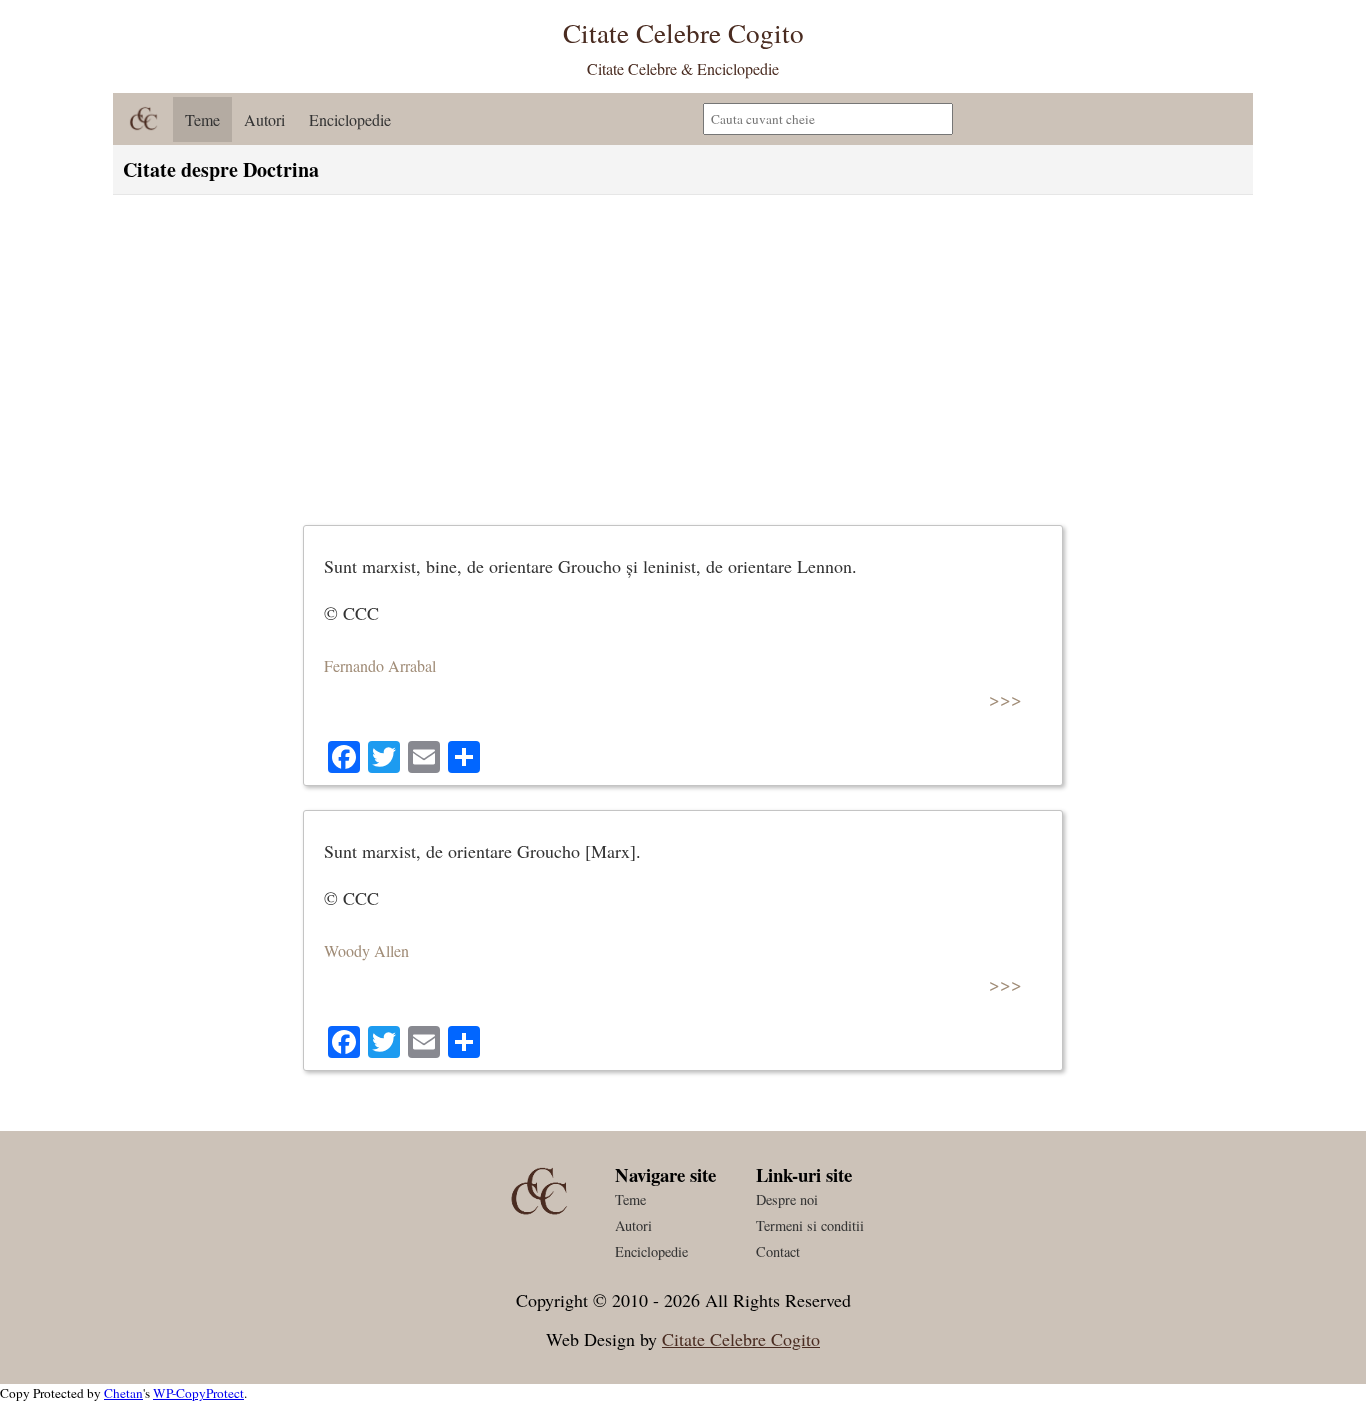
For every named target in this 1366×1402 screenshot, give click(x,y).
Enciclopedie (350, 119)
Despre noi (787, 1199)
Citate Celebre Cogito (741, 1339)
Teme (202, 119)
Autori (264, 119)
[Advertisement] (683, 355)
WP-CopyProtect (198, 1393)
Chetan (123, 1393)
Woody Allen (366, 950)
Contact (778, 1251)
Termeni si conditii (810, 1225)
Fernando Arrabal (380, 665)
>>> (1005, 698)
